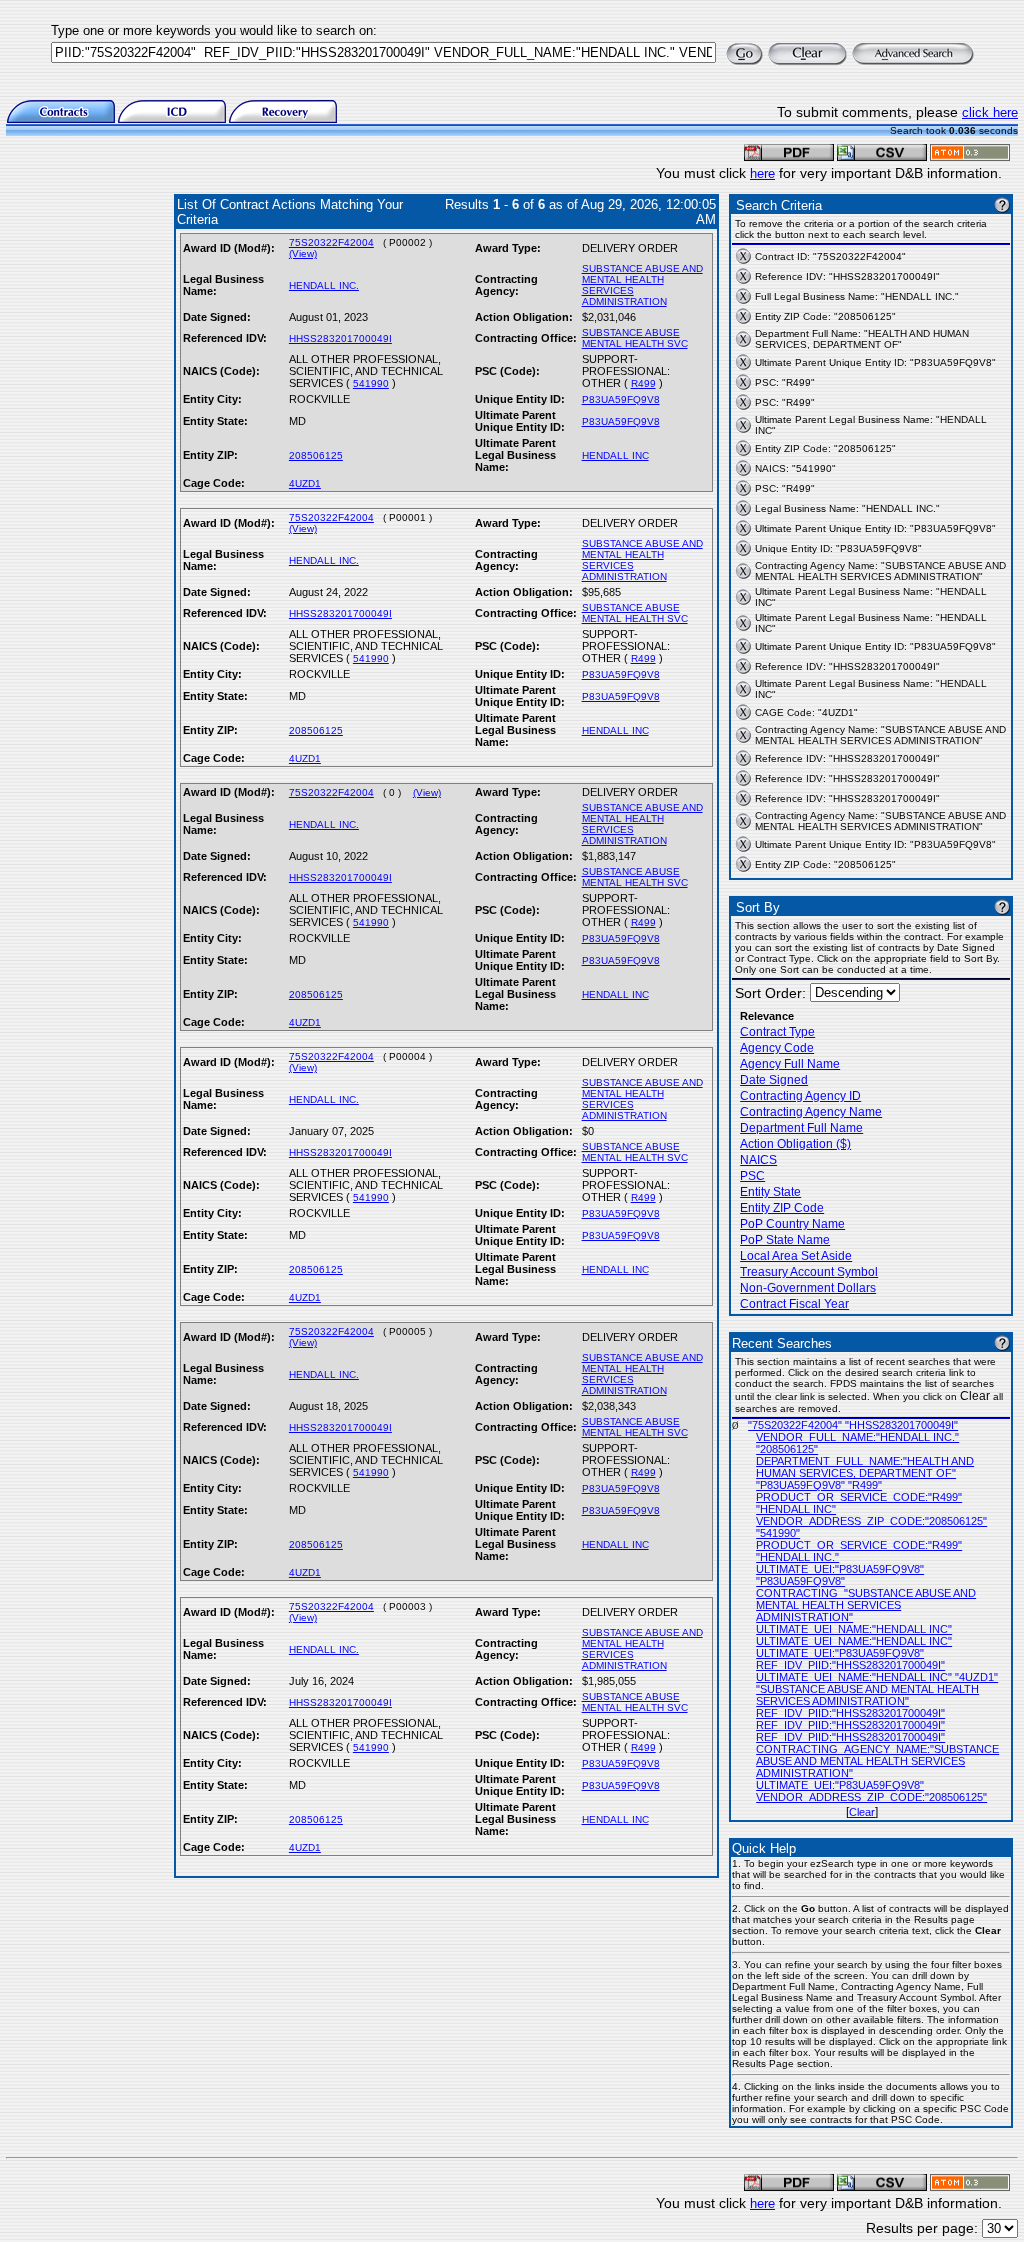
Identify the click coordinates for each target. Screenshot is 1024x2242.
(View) (303, 253)
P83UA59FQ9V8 (621, 399)
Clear (862, 1812)
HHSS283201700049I (340, 338)
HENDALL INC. (324, 285)
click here (990, 112)
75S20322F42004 (331, 242)
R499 (643, 383)
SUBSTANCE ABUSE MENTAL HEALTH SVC (635, 338)
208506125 (316, 455)
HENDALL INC (615, 455)
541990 (371, 383)
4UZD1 (305, 483)
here (762, 173)
